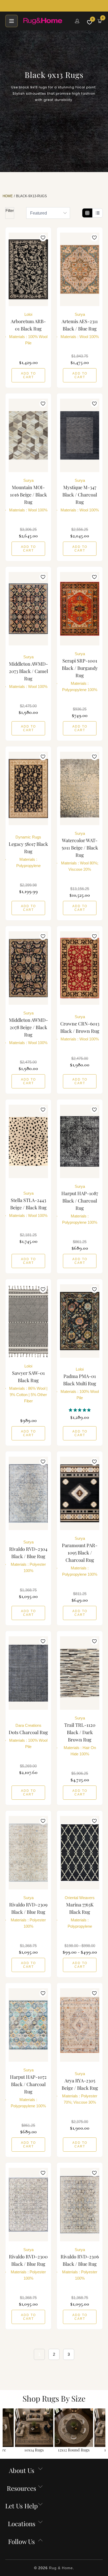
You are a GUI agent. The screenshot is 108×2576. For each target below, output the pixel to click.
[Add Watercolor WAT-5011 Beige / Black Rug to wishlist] (94, 757)
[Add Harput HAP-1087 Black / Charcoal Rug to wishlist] (94, 1110)
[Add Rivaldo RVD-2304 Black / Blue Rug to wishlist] (43, 1462)
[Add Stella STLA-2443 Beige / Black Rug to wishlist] (43, 1110)
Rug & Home (61, 2568)
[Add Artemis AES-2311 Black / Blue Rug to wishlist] (94, 238)
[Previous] (5, 2431)
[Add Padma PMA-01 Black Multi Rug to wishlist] (94, 1289)
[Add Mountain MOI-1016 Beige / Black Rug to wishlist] (43, 404)
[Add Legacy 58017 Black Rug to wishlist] (43, 757)
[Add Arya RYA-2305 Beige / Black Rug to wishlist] (94, 1993)
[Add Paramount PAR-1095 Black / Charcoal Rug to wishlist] (94, 1462)
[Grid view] (87, 213)
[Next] (103, 2431)
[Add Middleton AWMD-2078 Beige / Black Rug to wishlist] (43, 936)
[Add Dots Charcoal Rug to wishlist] (43, 1641)
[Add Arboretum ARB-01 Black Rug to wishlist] (43, 238)
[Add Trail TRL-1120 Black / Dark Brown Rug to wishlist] (94, 1641)
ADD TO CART (28, 375)
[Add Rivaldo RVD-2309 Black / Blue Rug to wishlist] (43, 1821)
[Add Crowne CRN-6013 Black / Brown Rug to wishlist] (94, 936)
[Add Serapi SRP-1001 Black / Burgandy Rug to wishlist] (94, 577)
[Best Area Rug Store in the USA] (46, 21)
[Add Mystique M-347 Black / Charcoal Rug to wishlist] (94, 404)
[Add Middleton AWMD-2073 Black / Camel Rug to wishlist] (43, 577)
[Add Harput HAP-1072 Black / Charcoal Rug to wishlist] (43, 1993)
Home (8, 196)
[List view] (97, 213)
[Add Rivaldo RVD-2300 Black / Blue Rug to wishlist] (43, 2173)
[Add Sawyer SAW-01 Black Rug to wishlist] (43, 1289)
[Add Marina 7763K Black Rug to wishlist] (94, 1821)
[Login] (77, 21)
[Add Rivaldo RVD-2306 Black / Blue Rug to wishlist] (94, 2173)
